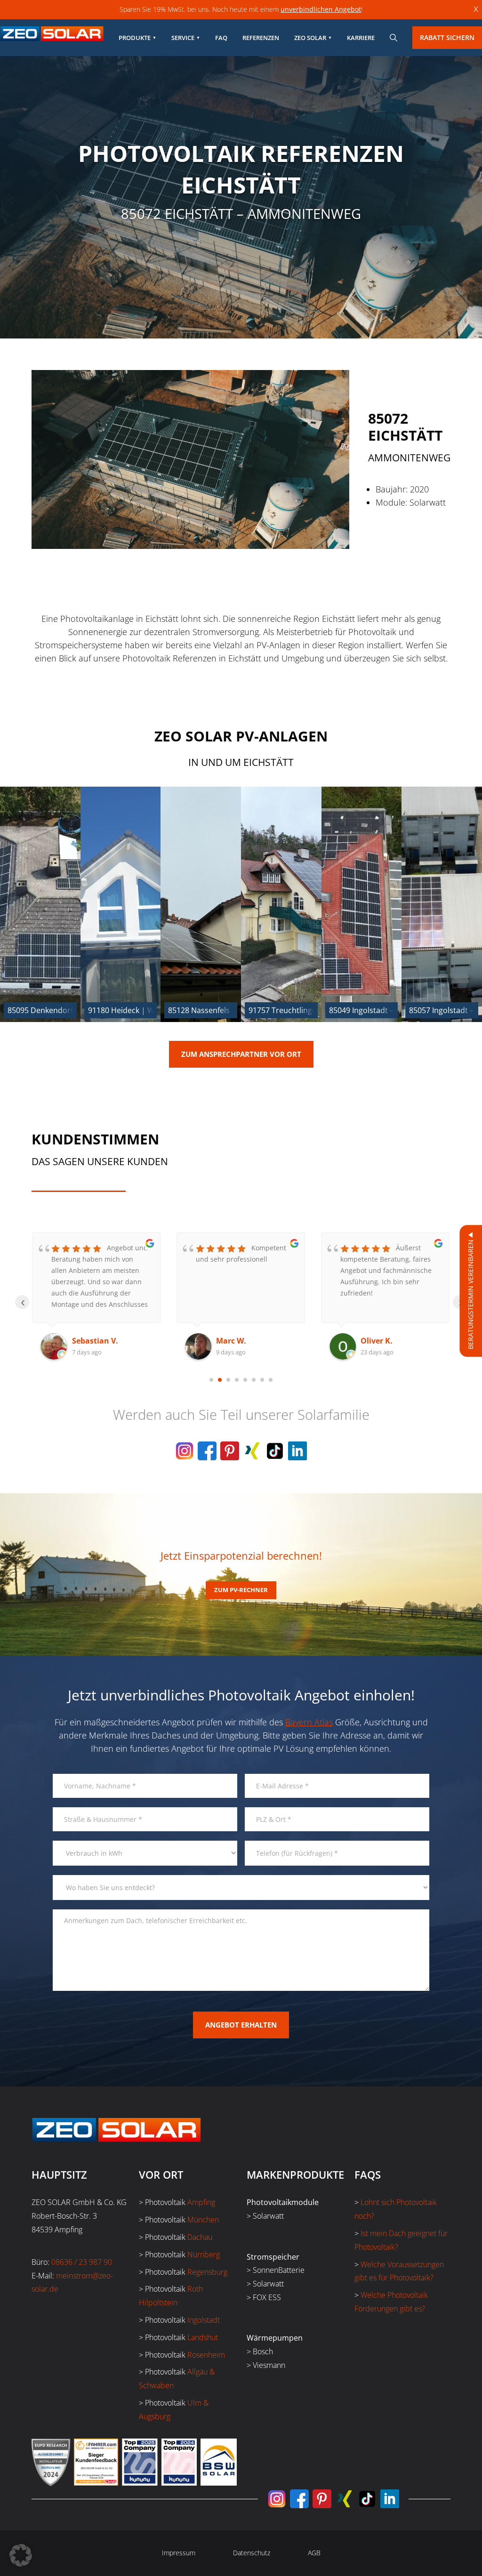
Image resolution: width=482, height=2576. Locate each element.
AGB (314, 2553)
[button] (21, 2555)
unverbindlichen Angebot (321, 9)
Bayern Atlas (309, 1722)
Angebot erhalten (241, 2025)
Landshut (203, 2337)
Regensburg (207, 2272)
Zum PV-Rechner (241, 1590)
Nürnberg (204, 2254)
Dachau (200, 2237)
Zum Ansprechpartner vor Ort (241, 1054)
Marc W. (87, 1341)
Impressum (179, 2553)
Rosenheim (206, 2355)
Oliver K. (232, 1341)
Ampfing (201, 2202)
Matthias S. (382, 1341)
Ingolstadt (204, 2320)
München (203, 2220)
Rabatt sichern (447, 37)
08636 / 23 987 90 (82, 2262)
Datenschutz (252, 2553)
